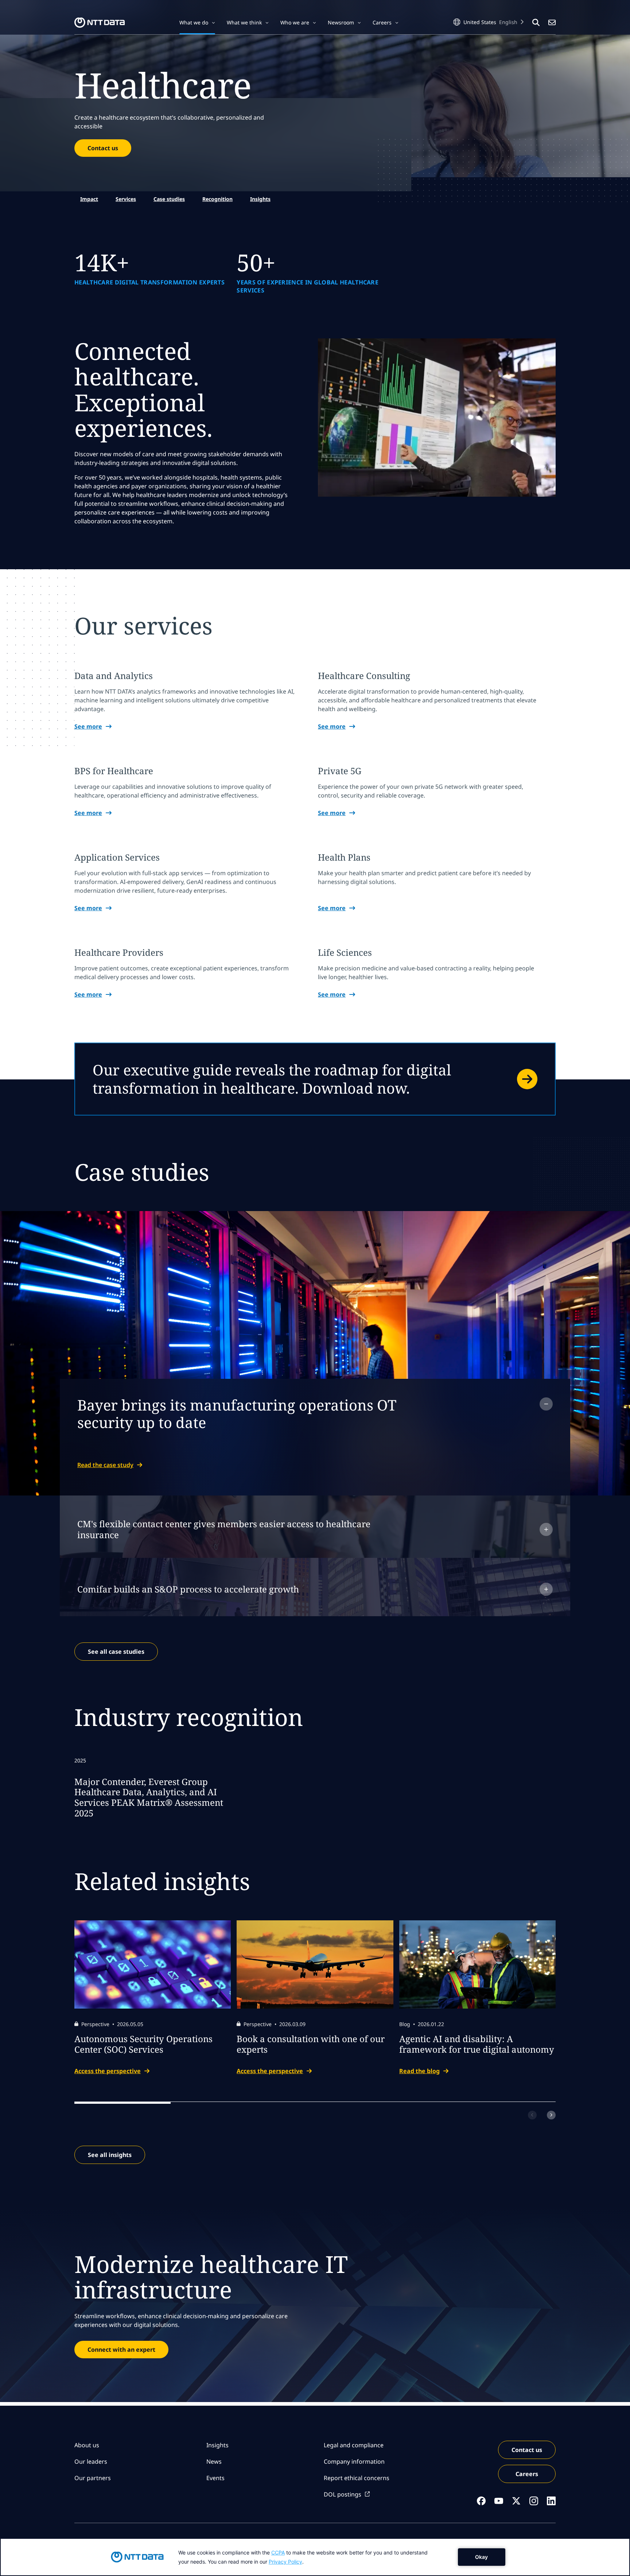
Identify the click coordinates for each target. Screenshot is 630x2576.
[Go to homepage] (100, 23)
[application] (315, 2557)
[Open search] (536, 23)
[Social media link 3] (516, 2501)
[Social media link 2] (499, 2501)
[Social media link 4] (534, 2501)
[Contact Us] (552, 23)
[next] (551, 2115)
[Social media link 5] (551, 2501)
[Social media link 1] (481, 2501)
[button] (197, 23)
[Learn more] (315, 1079)
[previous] (532, 2115)
